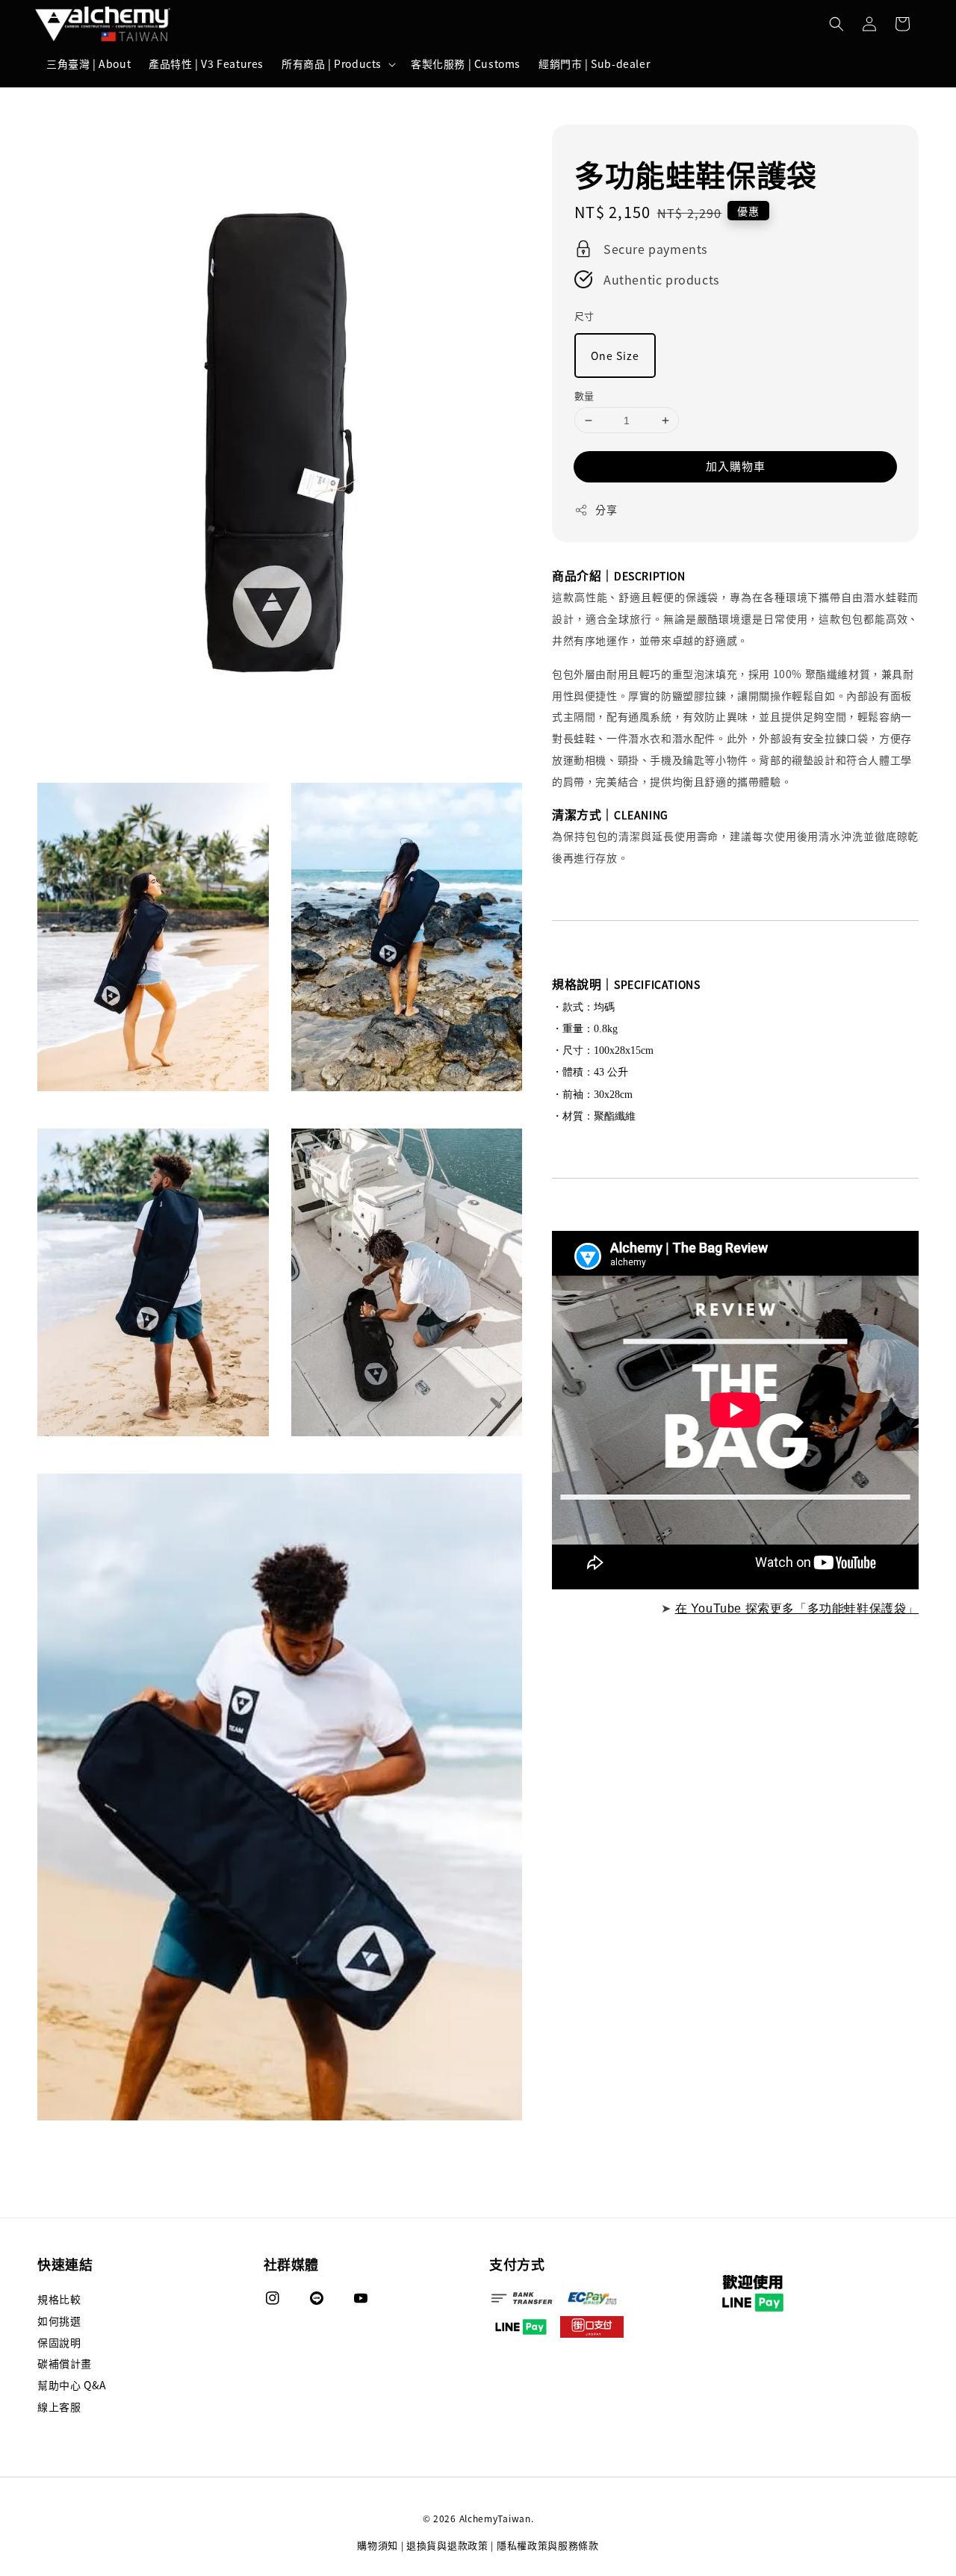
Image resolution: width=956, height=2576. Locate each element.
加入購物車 (736, 466)
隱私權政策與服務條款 (548, 2545)
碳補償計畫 (65, 2363)
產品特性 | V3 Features (206, 63)
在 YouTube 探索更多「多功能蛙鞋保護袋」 (797, 1608)
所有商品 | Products (332, 63)
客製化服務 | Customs (466, 63)
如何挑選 (59, 2321)
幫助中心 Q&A (72, 2385)
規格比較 (59, 2299)
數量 (584, 395)
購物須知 (378, 2545)
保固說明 (59, 2342)
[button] (836, 24)
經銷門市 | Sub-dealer (594, 63)
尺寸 (584, 316)
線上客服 (59, 2406)
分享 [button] (606, 509)
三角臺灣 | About (89, 63)
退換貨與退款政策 (447, 2545)
